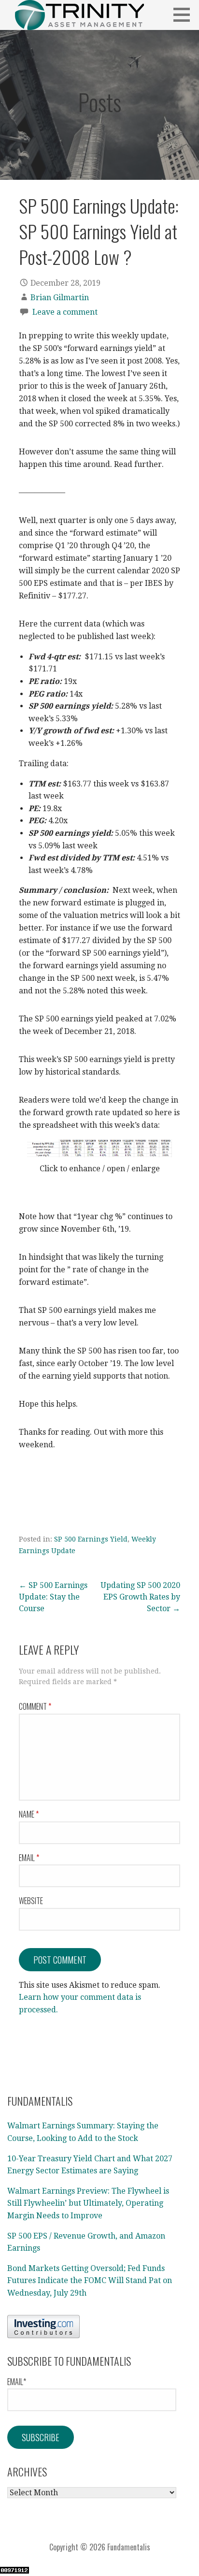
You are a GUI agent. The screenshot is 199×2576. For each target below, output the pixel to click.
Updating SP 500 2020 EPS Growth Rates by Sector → (140, 1597)
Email (29, 1858)
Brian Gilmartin (60, 298)
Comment (35, 1706)
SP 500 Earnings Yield (91, 1539)
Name (29, 1814)
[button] (185, 15)
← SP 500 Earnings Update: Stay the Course (53, 1597)
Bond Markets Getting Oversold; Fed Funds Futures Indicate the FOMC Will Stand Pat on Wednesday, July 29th (90, 2281)
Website (31, 1901)
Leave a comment (65, 312)
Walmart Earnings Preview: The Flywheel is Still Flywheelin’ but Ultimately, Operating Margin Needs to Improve (88, 2203)
